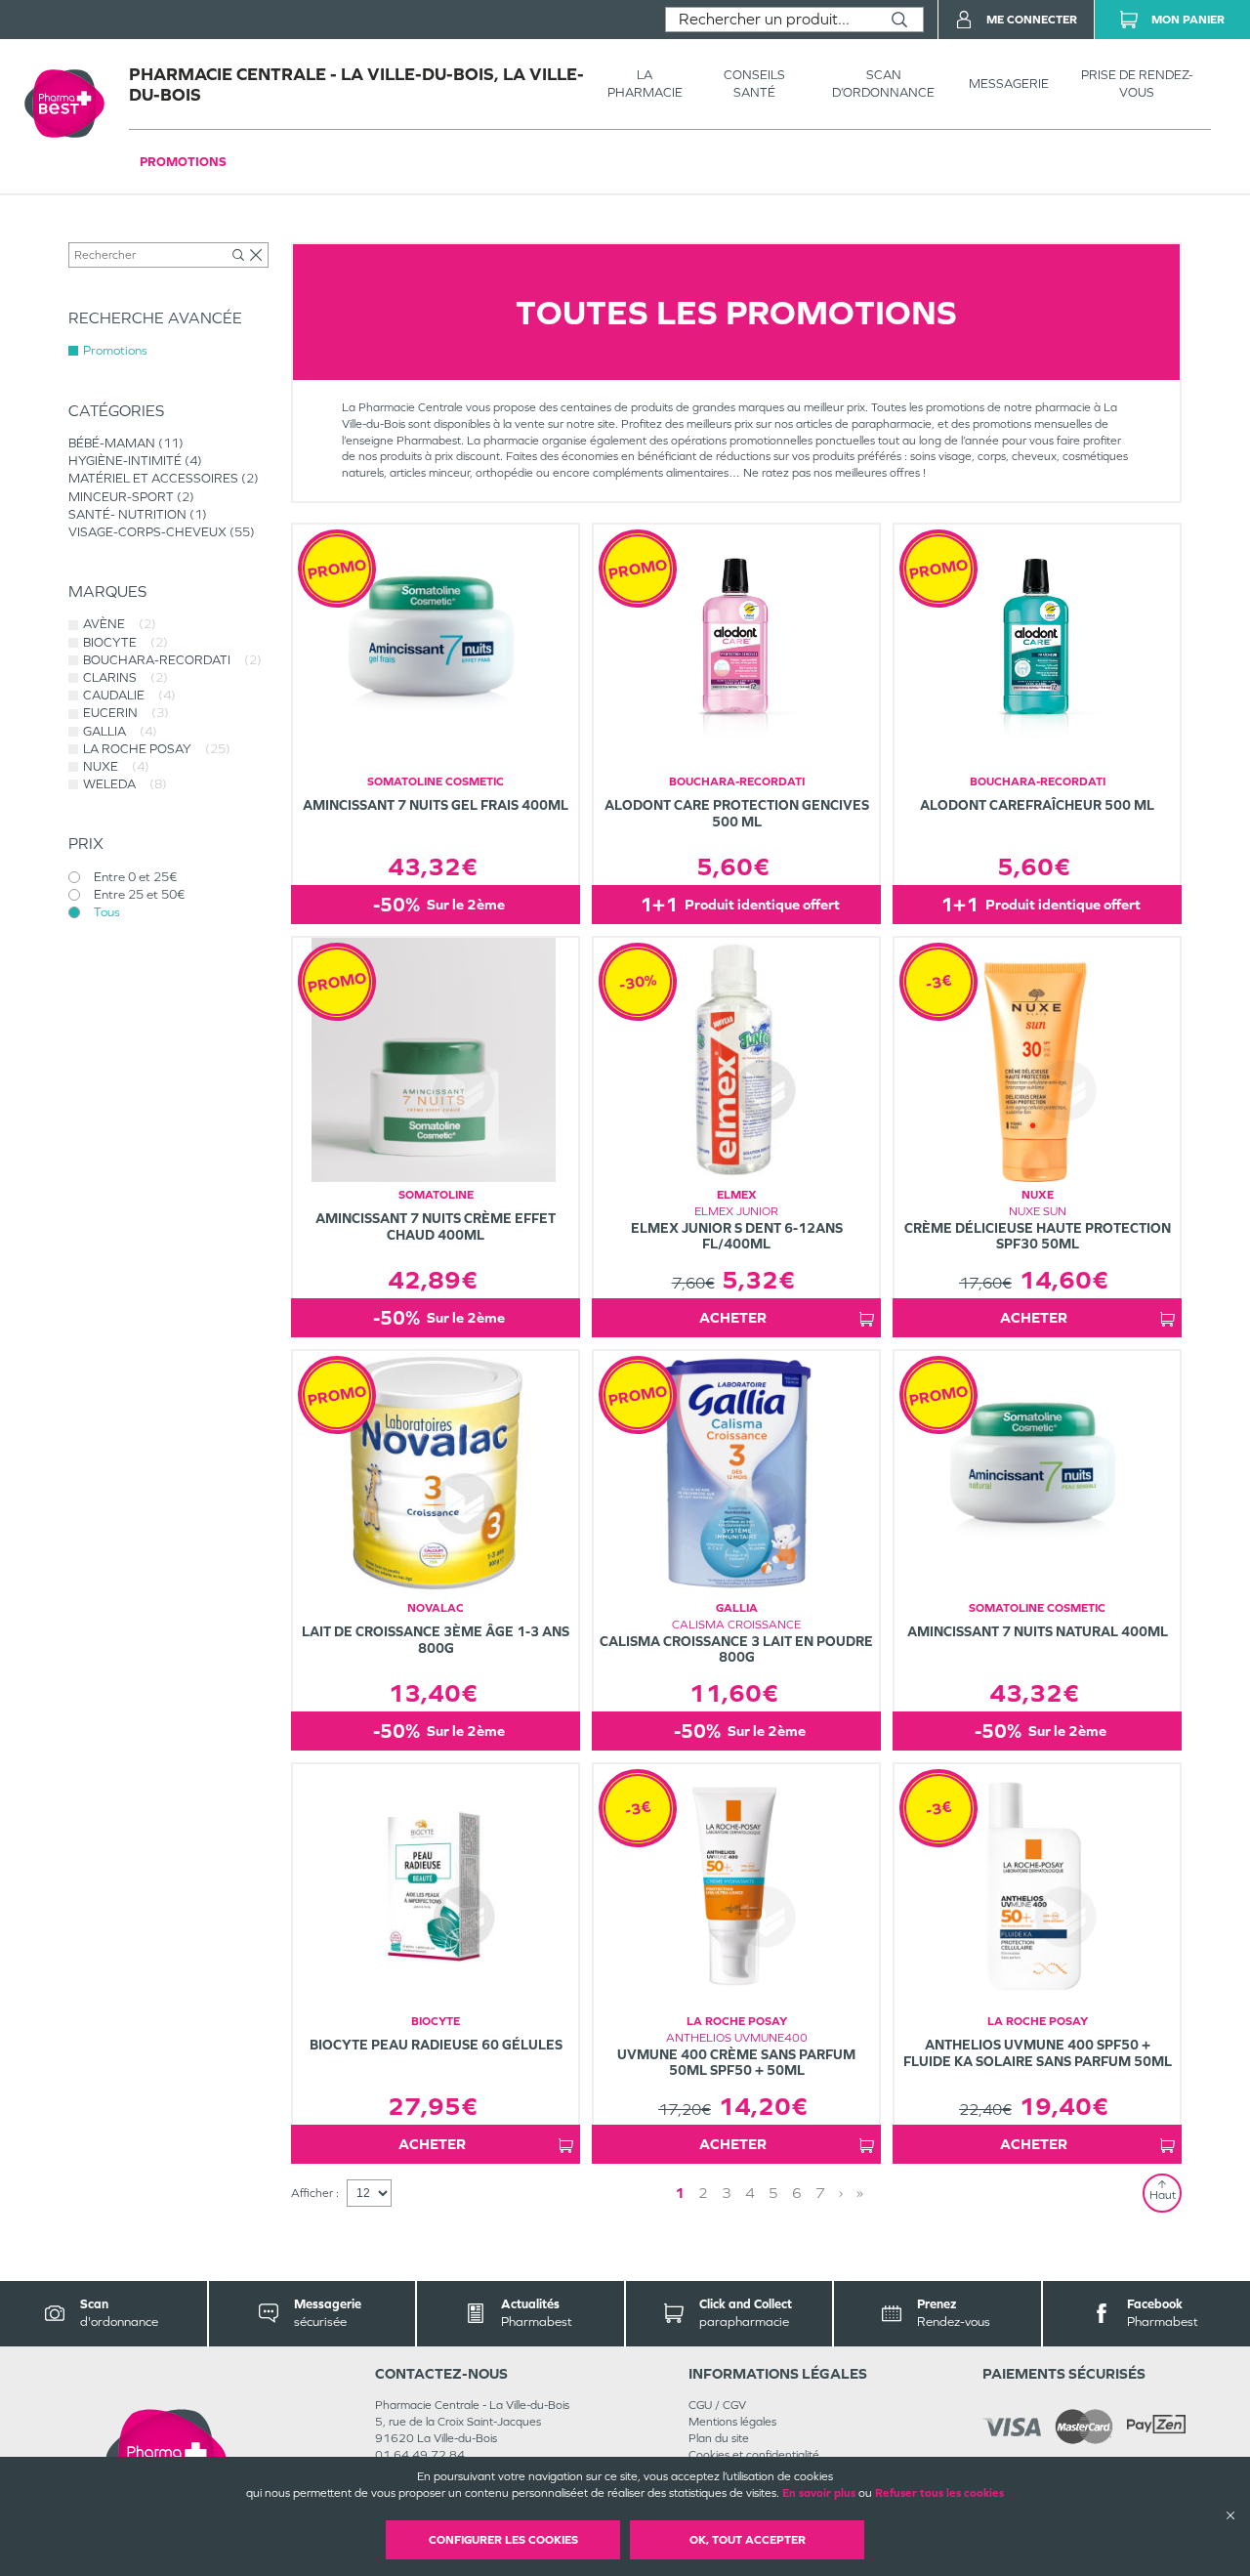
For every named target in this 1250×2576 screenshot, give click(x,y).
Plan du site (719, 2438)
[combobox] (771, 20)
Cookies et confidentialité (754, 2455)
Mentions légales (732, 2422)
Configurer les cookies (503, 2540)
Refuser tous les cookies (939, 2493)
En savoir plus (819, 2493)
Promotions (183, 162)
